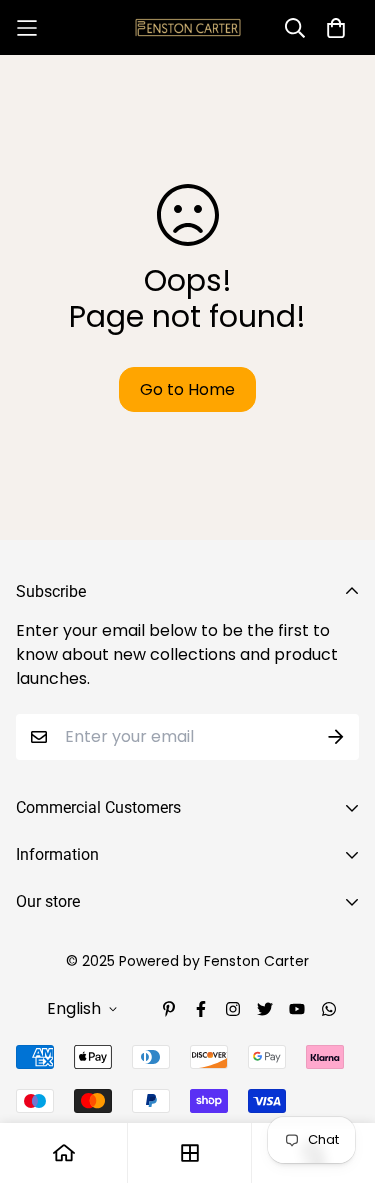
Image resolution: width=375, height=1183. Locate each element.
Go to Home (187, 389)
